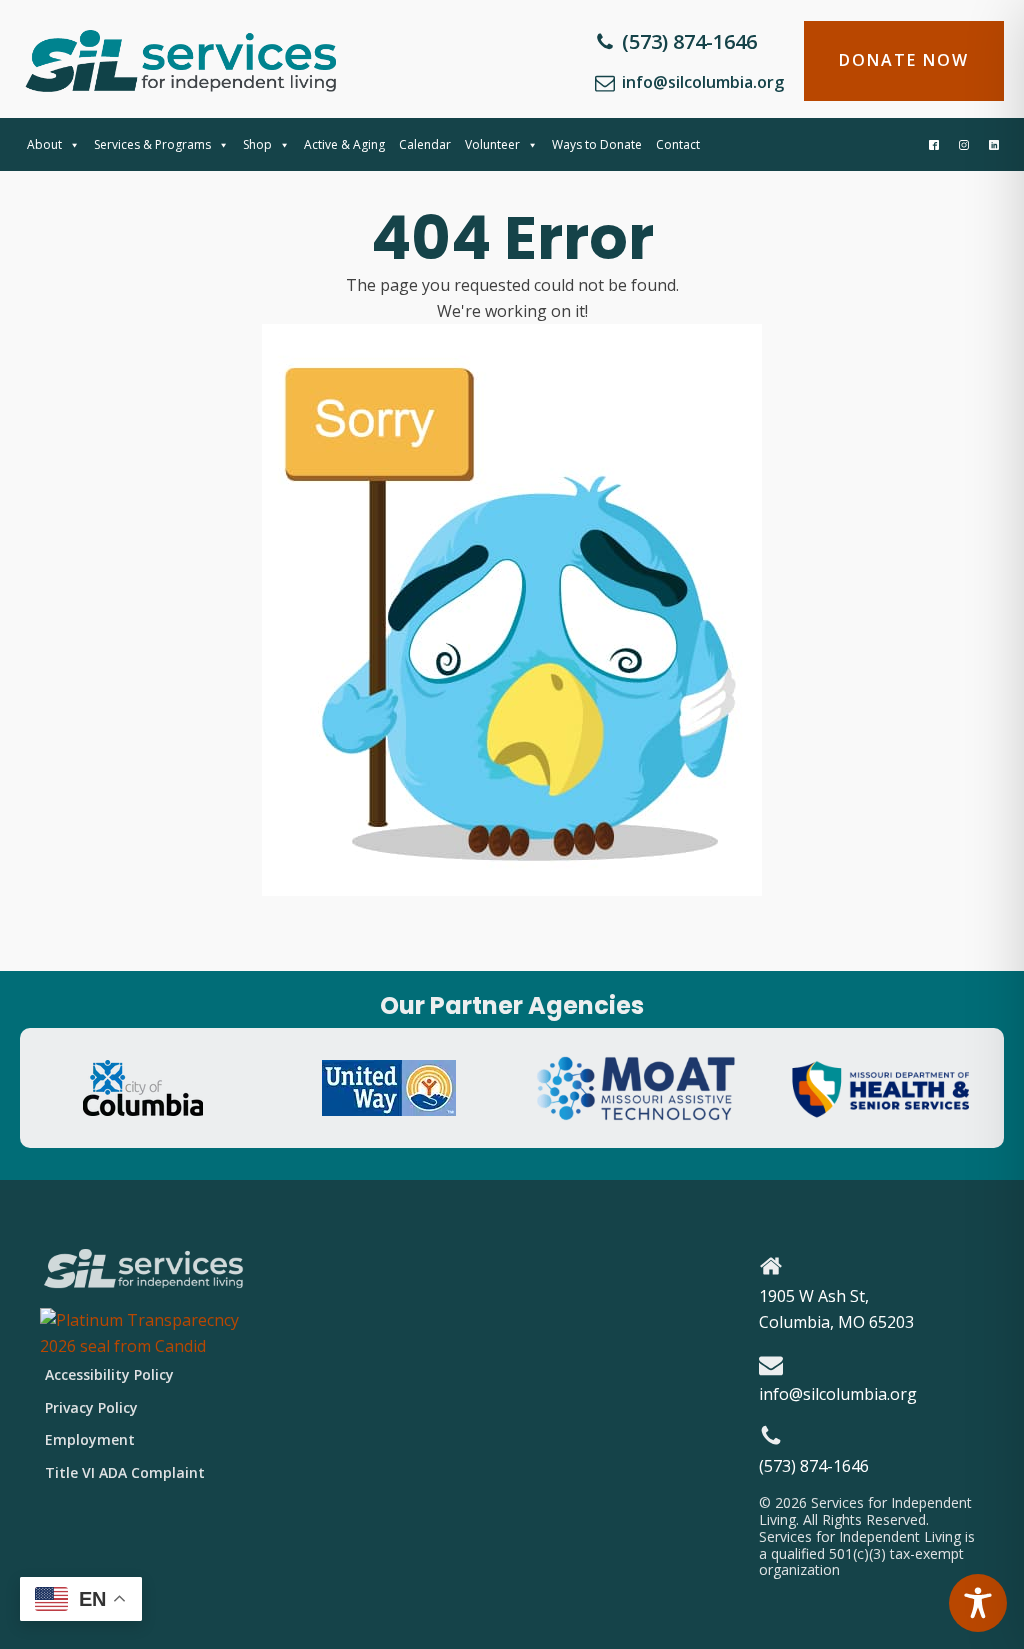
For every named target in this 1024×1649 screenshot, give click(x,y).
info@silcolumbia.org (703, 82)
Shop (257, 144)
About (44, 144)
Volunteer (492, 144)
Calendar (425, 144)
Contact (678, 144)
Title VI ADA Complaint (125, 1472)
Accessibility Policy (109, 1374)
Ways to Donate (597, 144)
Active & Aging (344, 144)
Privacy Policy (91, 1407)
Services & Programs (152, 144)
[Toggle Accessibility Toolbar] (978, 1603)
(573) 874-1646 (689, 41)
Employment (90, 1439)
